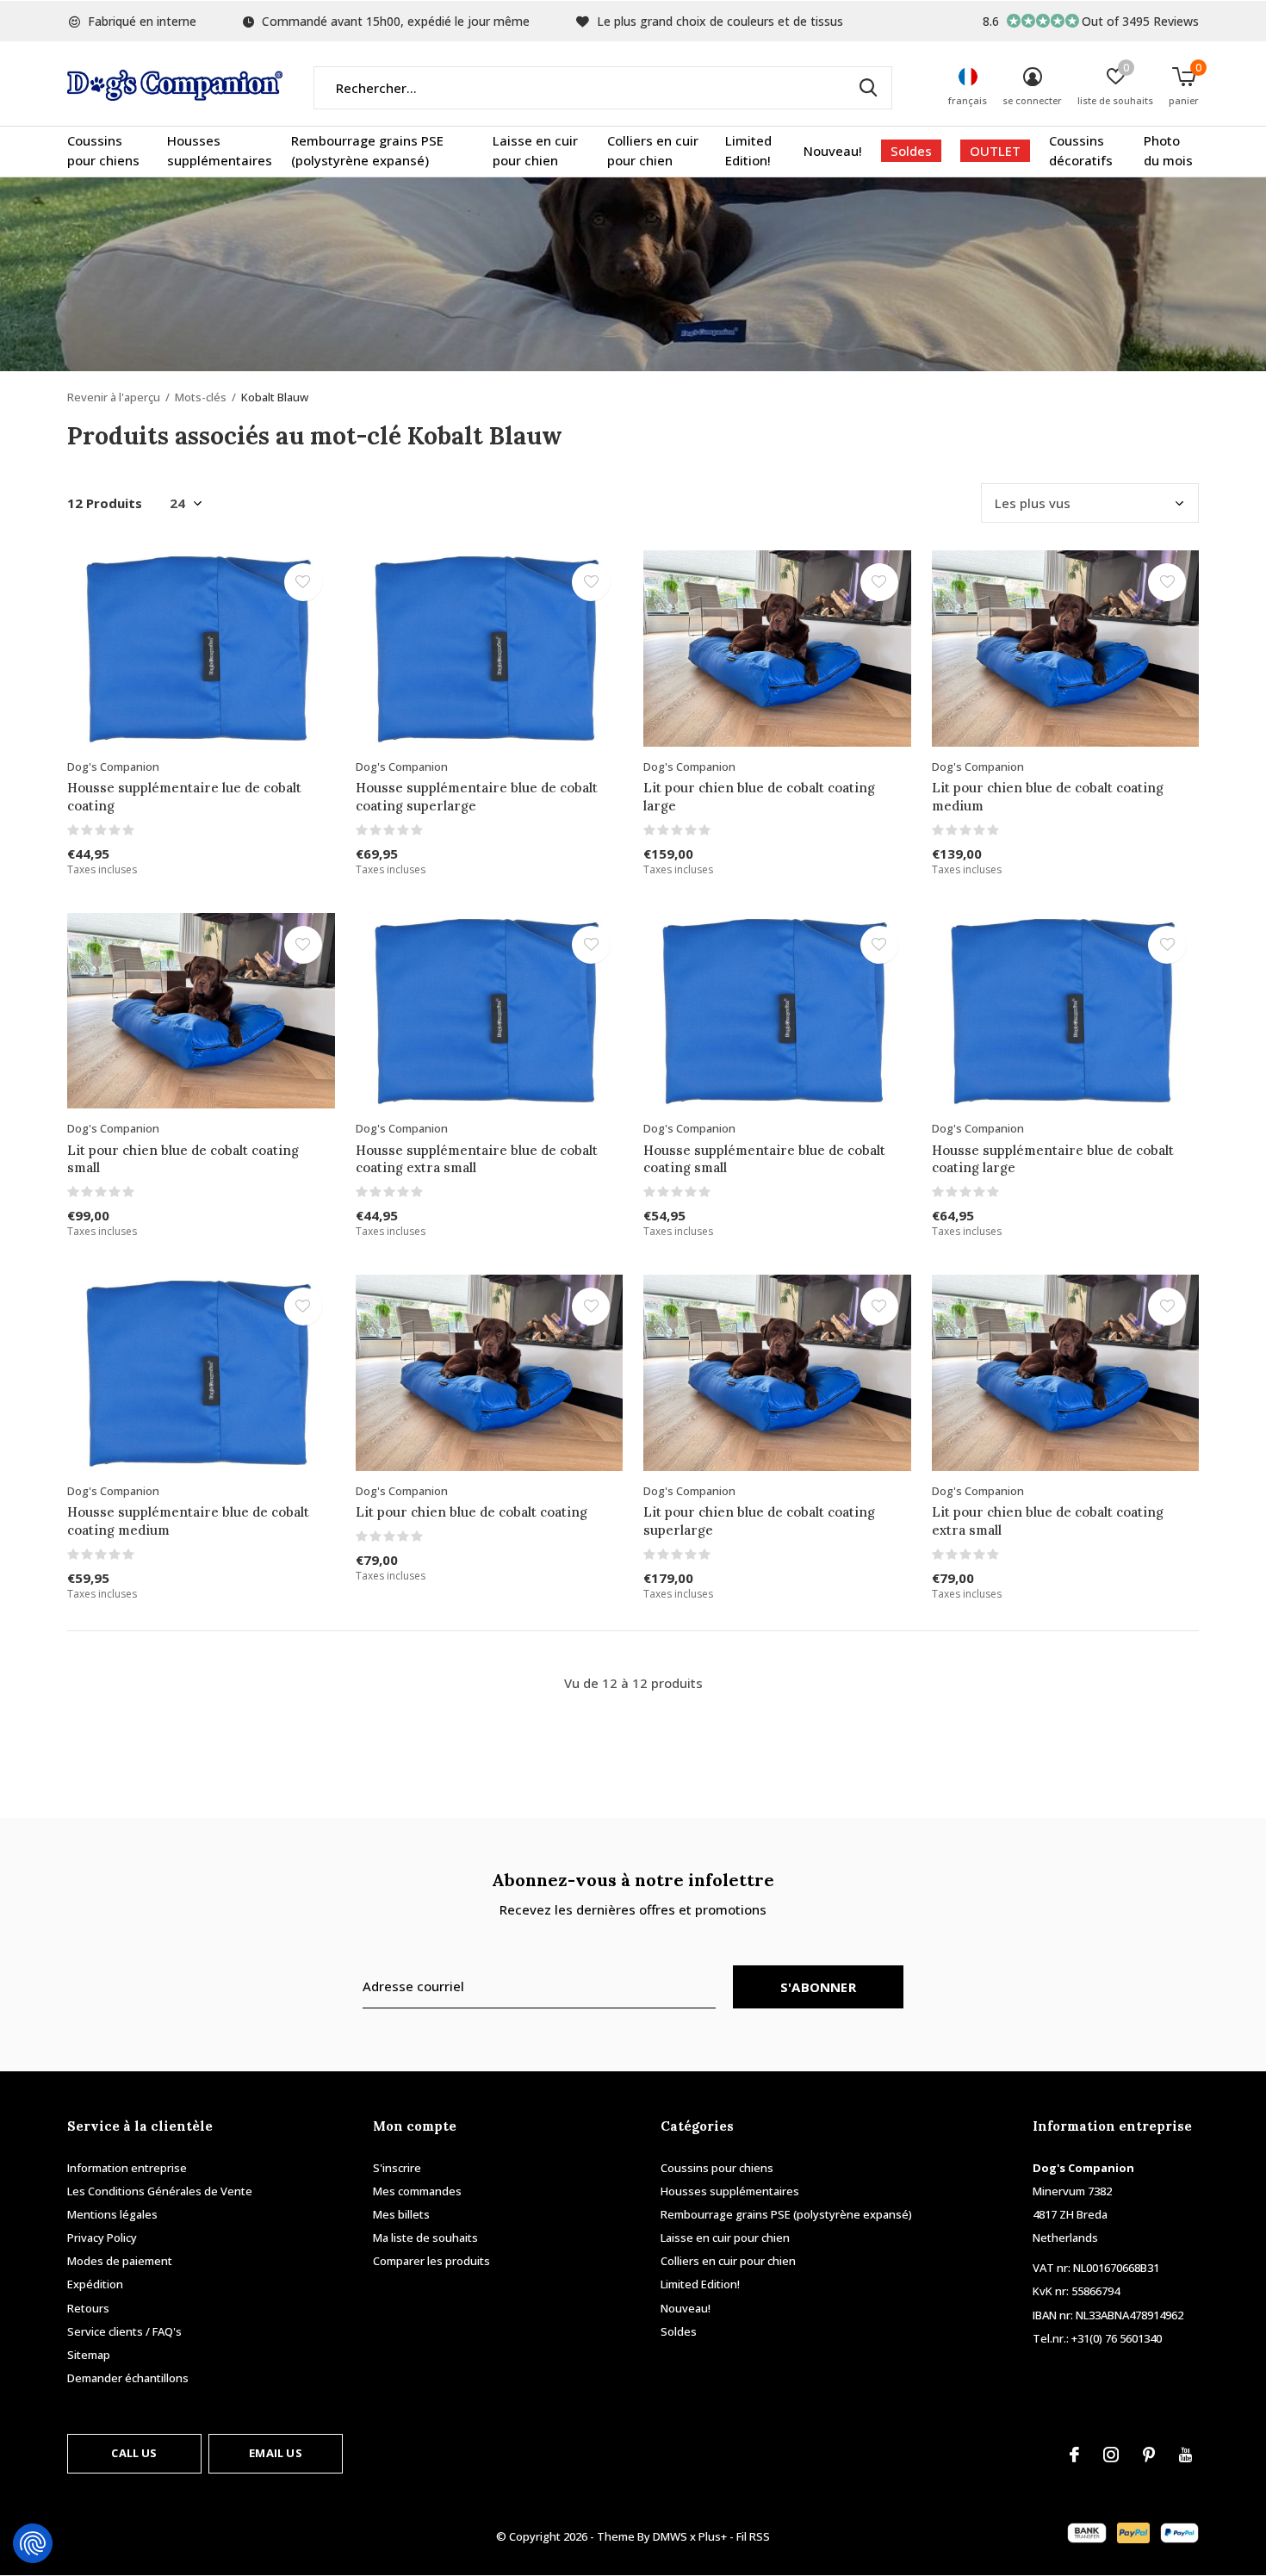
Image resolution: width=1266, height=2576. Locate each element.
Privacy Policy (102, 2238)
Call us (134, 2453)
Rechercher (868, 88)
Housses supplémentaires (220, 151)
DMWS (670, 2536)
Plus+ (713, 2536)
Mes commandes (417, 2191)
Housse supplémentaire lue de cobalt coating (184, 797)
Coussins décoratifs (1081, 151)
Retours (88, 2308)
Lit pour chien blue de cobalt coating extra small (1048, 1521)
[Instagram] (1111, 2455)
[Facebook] (1074, 2455)
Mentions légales (112, 2214)
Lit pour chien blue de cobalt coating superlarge (759, 1521)
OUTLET (995, 151)
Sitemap (89, 2355)
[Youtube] (1185, 2455)
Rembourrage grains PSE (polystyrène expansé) (367, 151)
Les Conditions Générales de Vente (160, 2191)
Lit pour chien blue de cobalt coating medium (1048, 797)
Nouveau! (833, 151)
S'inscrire (397, 2168)
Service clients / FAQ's (124, 2331)
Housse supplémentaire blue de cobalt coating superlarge (477, 797)
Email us (275, 2453)
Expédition (95, 2284)
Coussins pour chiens (103, 151)
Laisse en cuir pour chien (535, 151)
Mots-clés (201, 397)
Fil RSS (753, 2536)
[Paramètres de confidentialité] (33, 2543)
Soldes (911, 151)
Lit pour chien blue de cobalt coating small (183, 1159)
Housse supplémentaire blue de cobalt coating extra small (477, 1159)
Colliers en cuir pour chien (653, 151)
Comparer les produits (431, 2261)
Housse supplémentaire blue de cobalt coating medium (188, 1521)
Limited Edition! (748, 151)
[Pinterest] (1149, 2455)
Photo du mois (1168, 151)
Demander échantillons (128, 2378)
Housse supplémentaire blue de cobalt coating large (1053, 1159)
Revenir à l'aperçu (114, 397)
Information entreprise (127, 2168)
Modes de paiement (120, 2261)
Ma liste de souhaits (425, 2238)
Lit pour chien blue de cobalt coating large (759, 797)
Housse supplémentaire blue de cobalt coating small (764, 1159)
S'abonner (818, 1987)
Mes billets (401, 2214)
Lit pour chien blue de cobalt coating (472, 1512)
